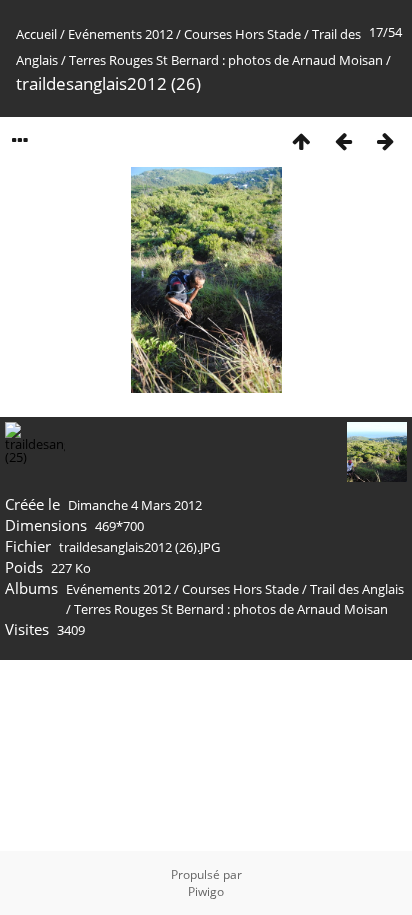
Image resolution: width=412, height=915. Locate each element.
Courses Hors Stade (242, 34)
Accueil (36, 34)
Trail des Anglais (357, 589)
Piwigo (206, 891)
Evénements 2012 (120, 34)
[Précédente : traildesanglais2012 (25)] (343, 140)
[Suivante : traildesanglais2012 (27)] (385, 140)
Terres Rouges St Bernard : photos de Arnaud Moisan (226, 60)
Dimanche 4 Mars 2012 (135, 505)
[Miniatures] (301, 140)
